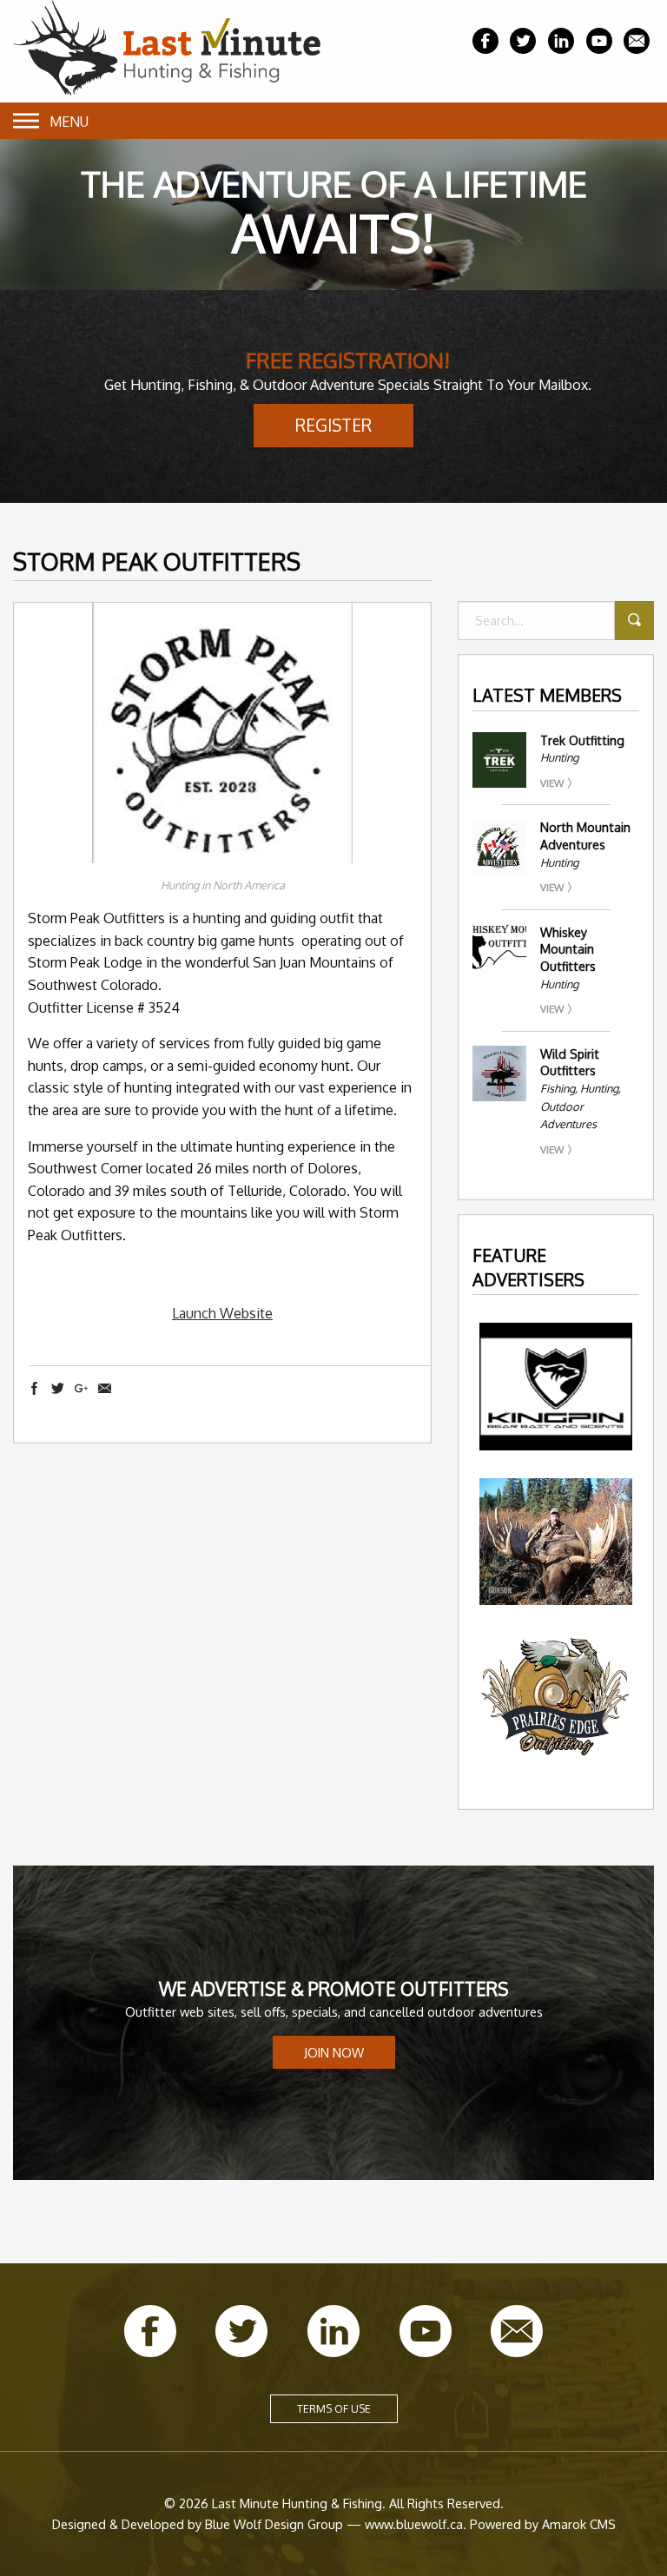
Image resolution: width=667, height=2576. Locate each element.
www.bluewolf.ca (414, 2524)
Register (333, 425)
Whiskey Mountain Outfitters (568, 949)
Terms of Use (334, 2409)
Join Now (334, 2052)
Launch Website (222, 1313)
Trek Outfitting (582, 740)
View (552, 783)
